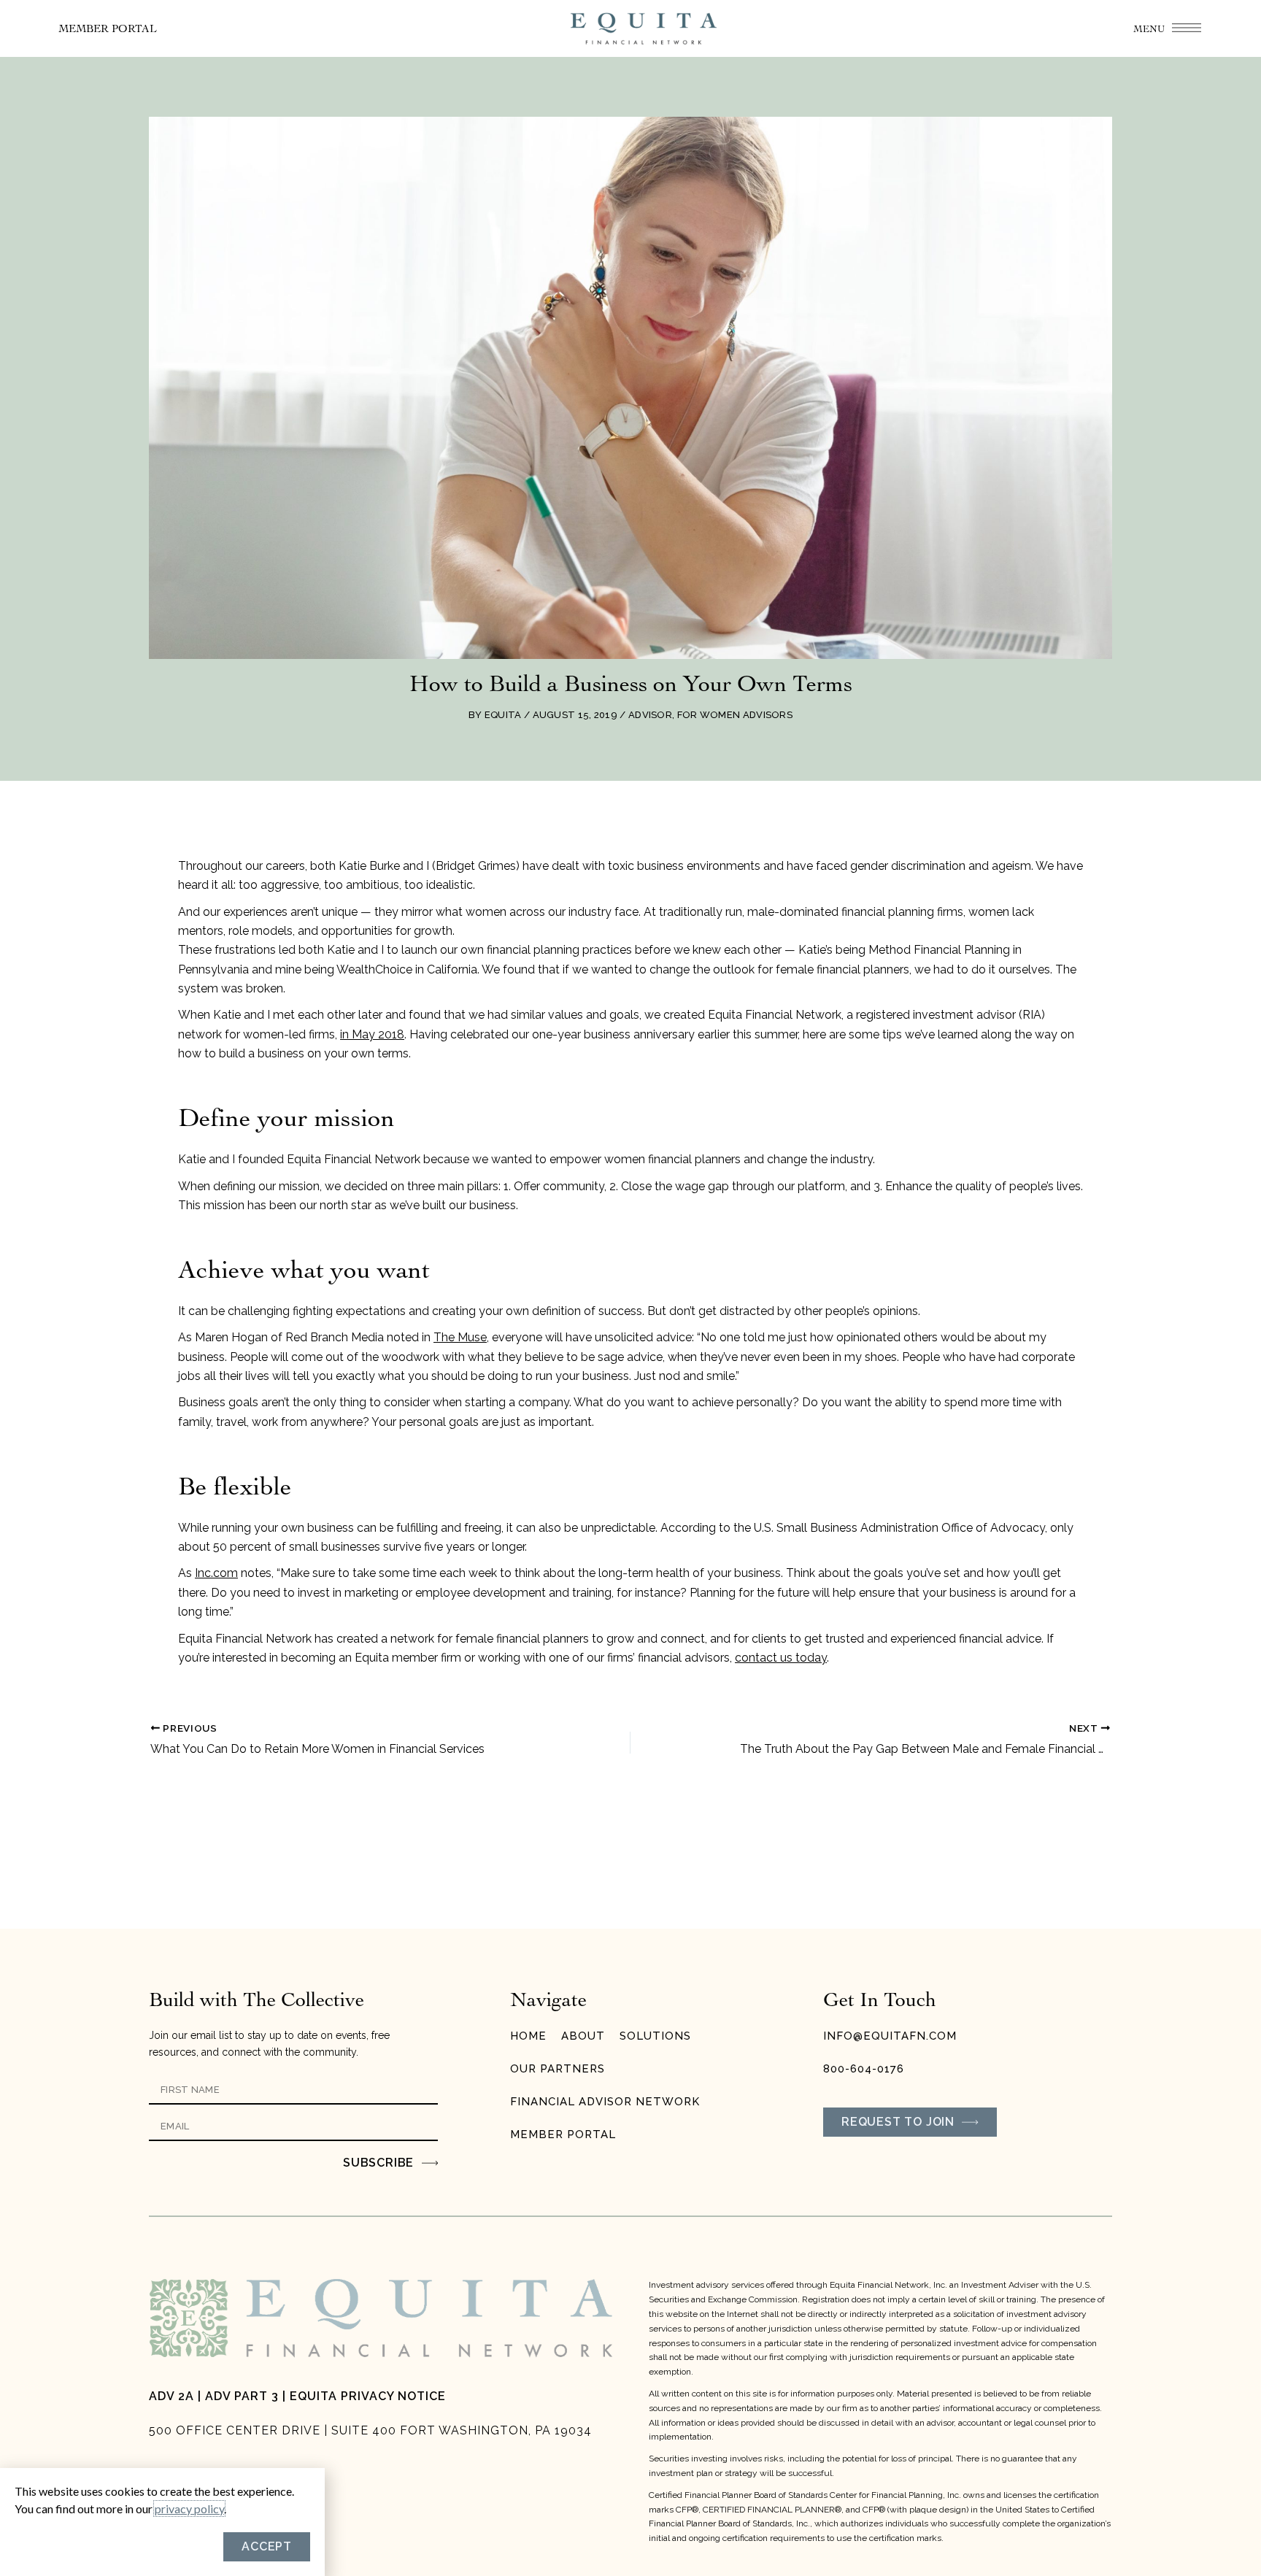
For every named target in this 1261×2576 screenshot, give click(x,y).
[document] (630, 1288)
